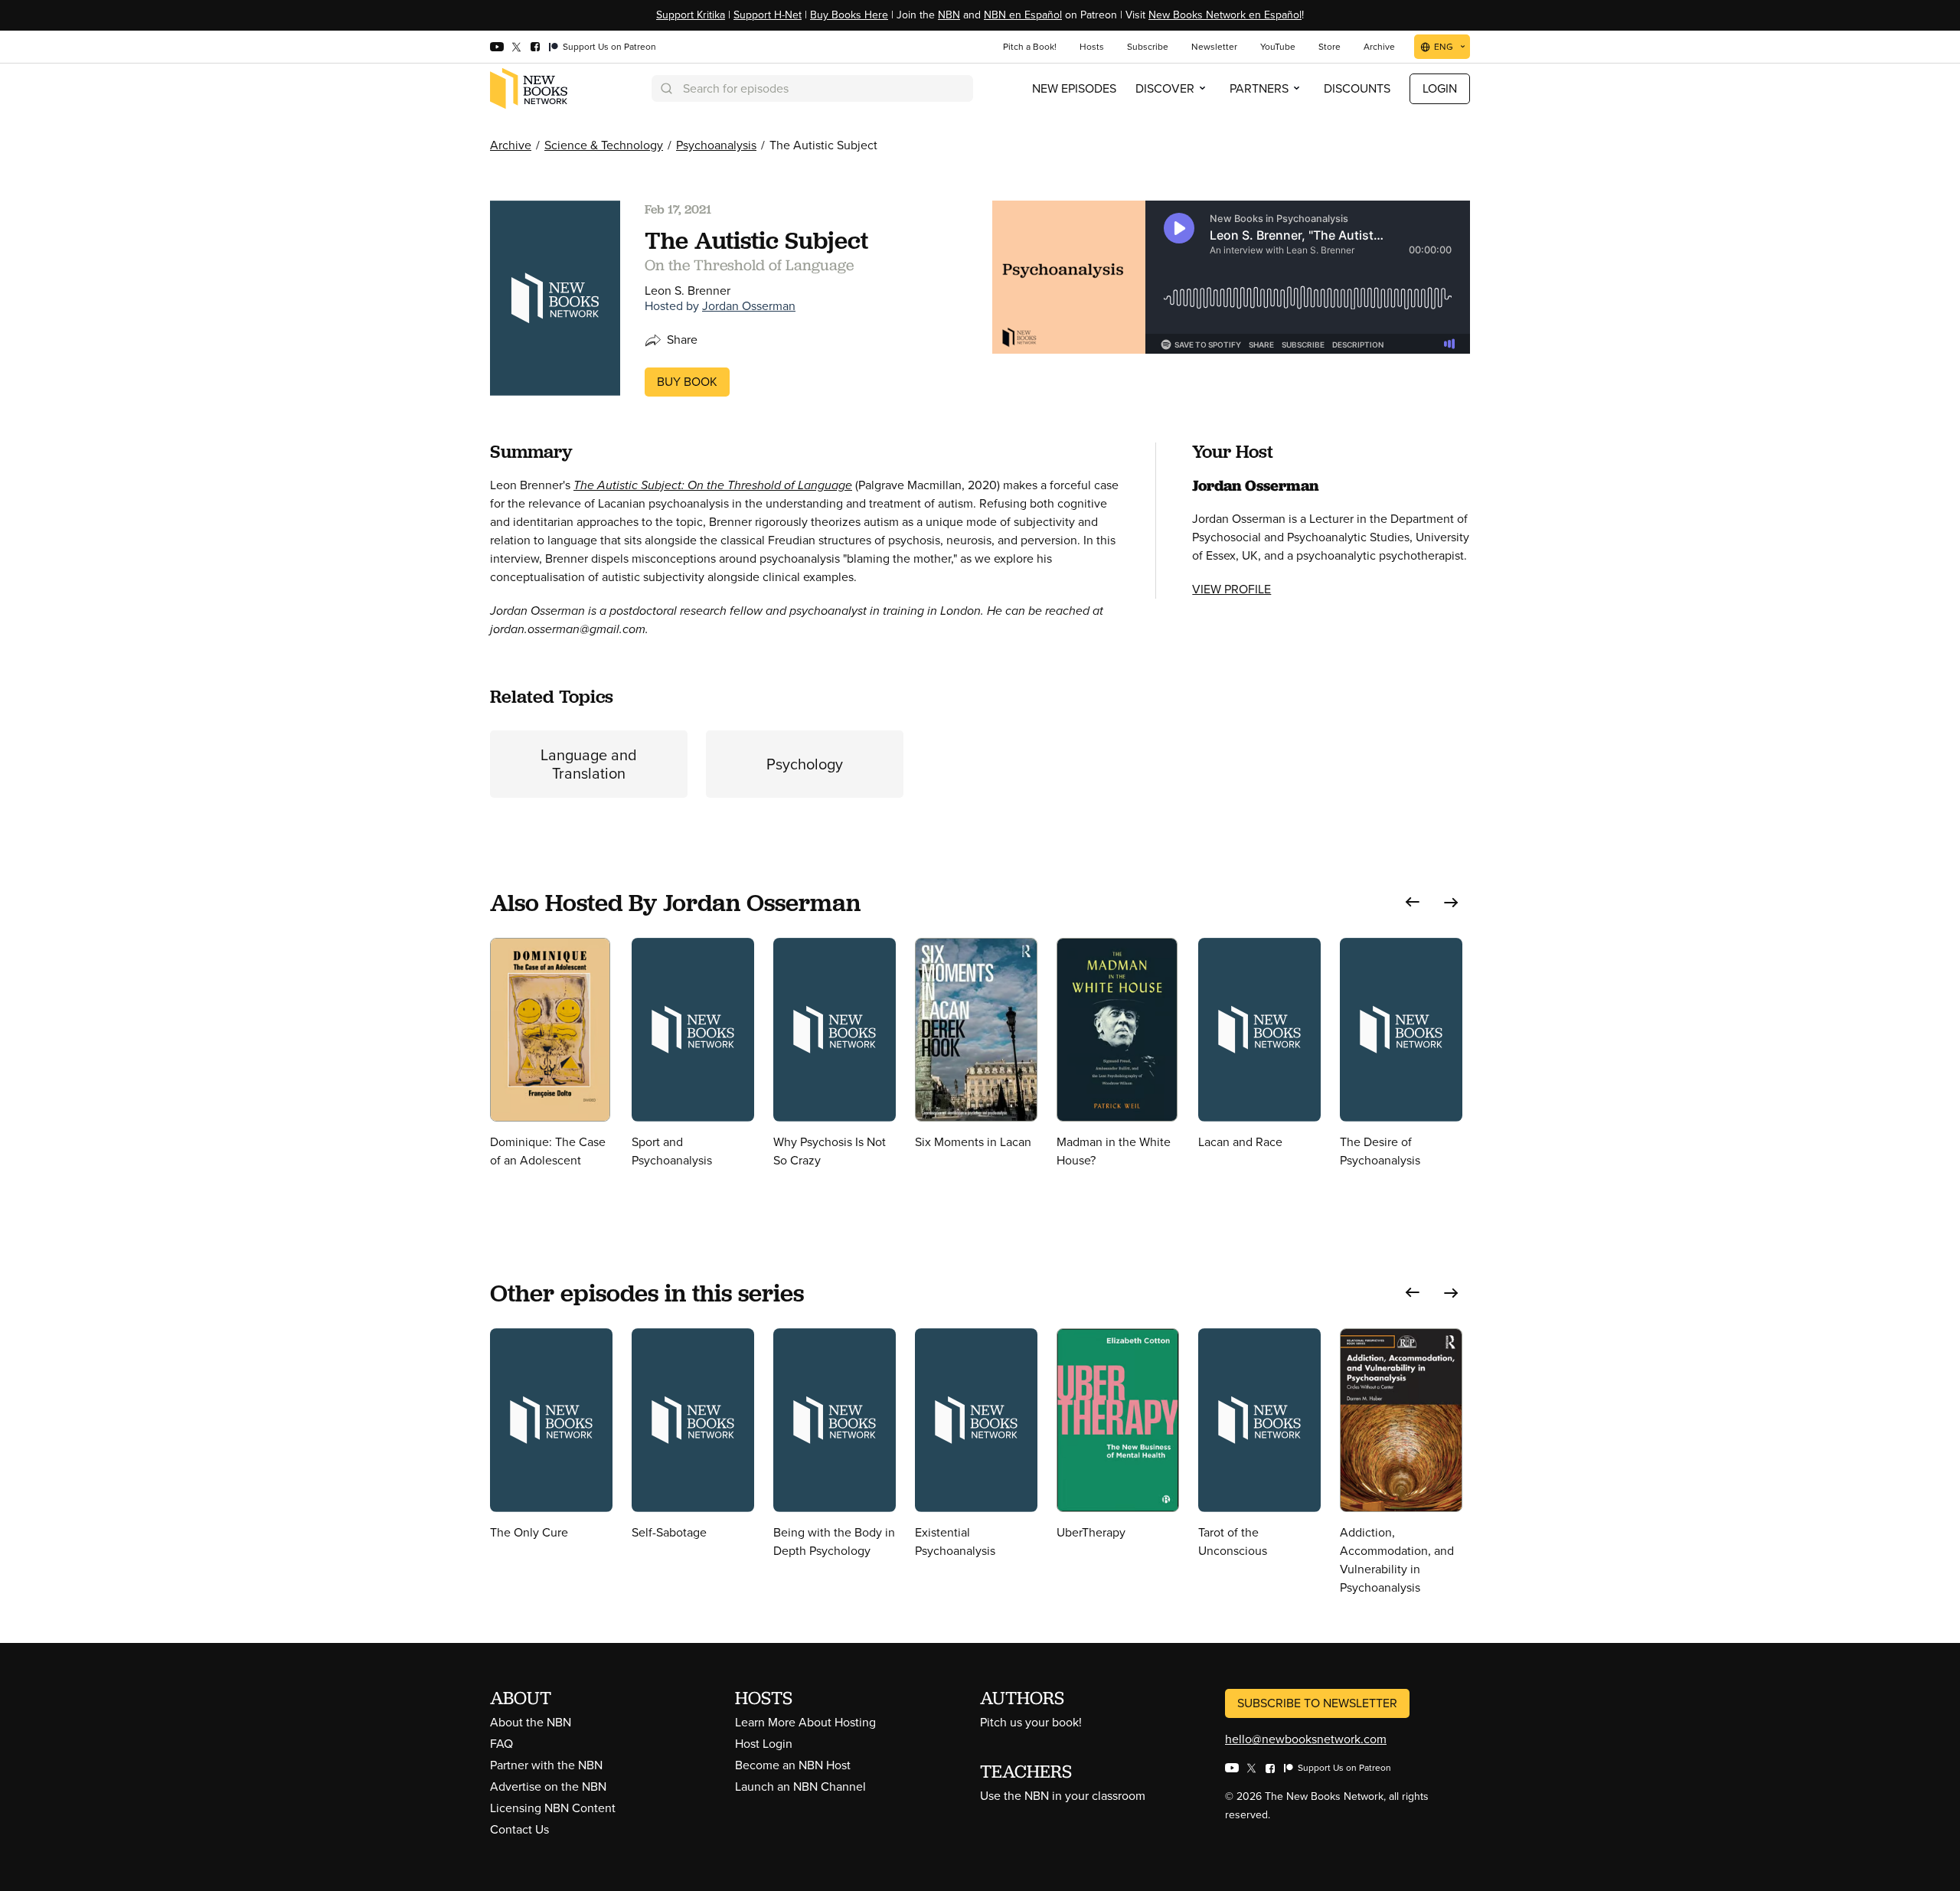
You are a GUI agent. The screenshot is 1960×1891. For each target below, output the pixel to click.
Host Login (764, 1744)
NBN (949, 15)
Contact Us (519, 1829)
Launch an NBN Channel (800, 1786)
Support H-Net (768, 15)
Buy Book (687, 382)
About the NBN (531, 1722)
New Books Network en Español (1225, 15)
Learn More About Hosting (805, 1722)
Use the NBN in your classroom (1063, 1796)
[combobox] (812, 88)
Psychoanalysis (716, 145)
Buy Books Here (849, 15)
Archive (511, 145)
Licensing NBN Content (553, 1808)
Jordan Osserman (749, 306)
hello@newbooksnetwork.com (1306, 1739)
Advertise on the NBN (548, 1786)
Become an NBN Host (793, 1765)
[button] (1413, 902)
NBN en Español (1023, 15)
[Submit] (665, 88)
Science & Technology (604, 145)
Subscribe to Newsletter (1317, 1703)
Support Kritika (691, 15)
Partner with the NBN (546, 1765)
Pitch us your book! (1031, 1722)
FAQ (501, 1744)
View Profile (1232, 589)
